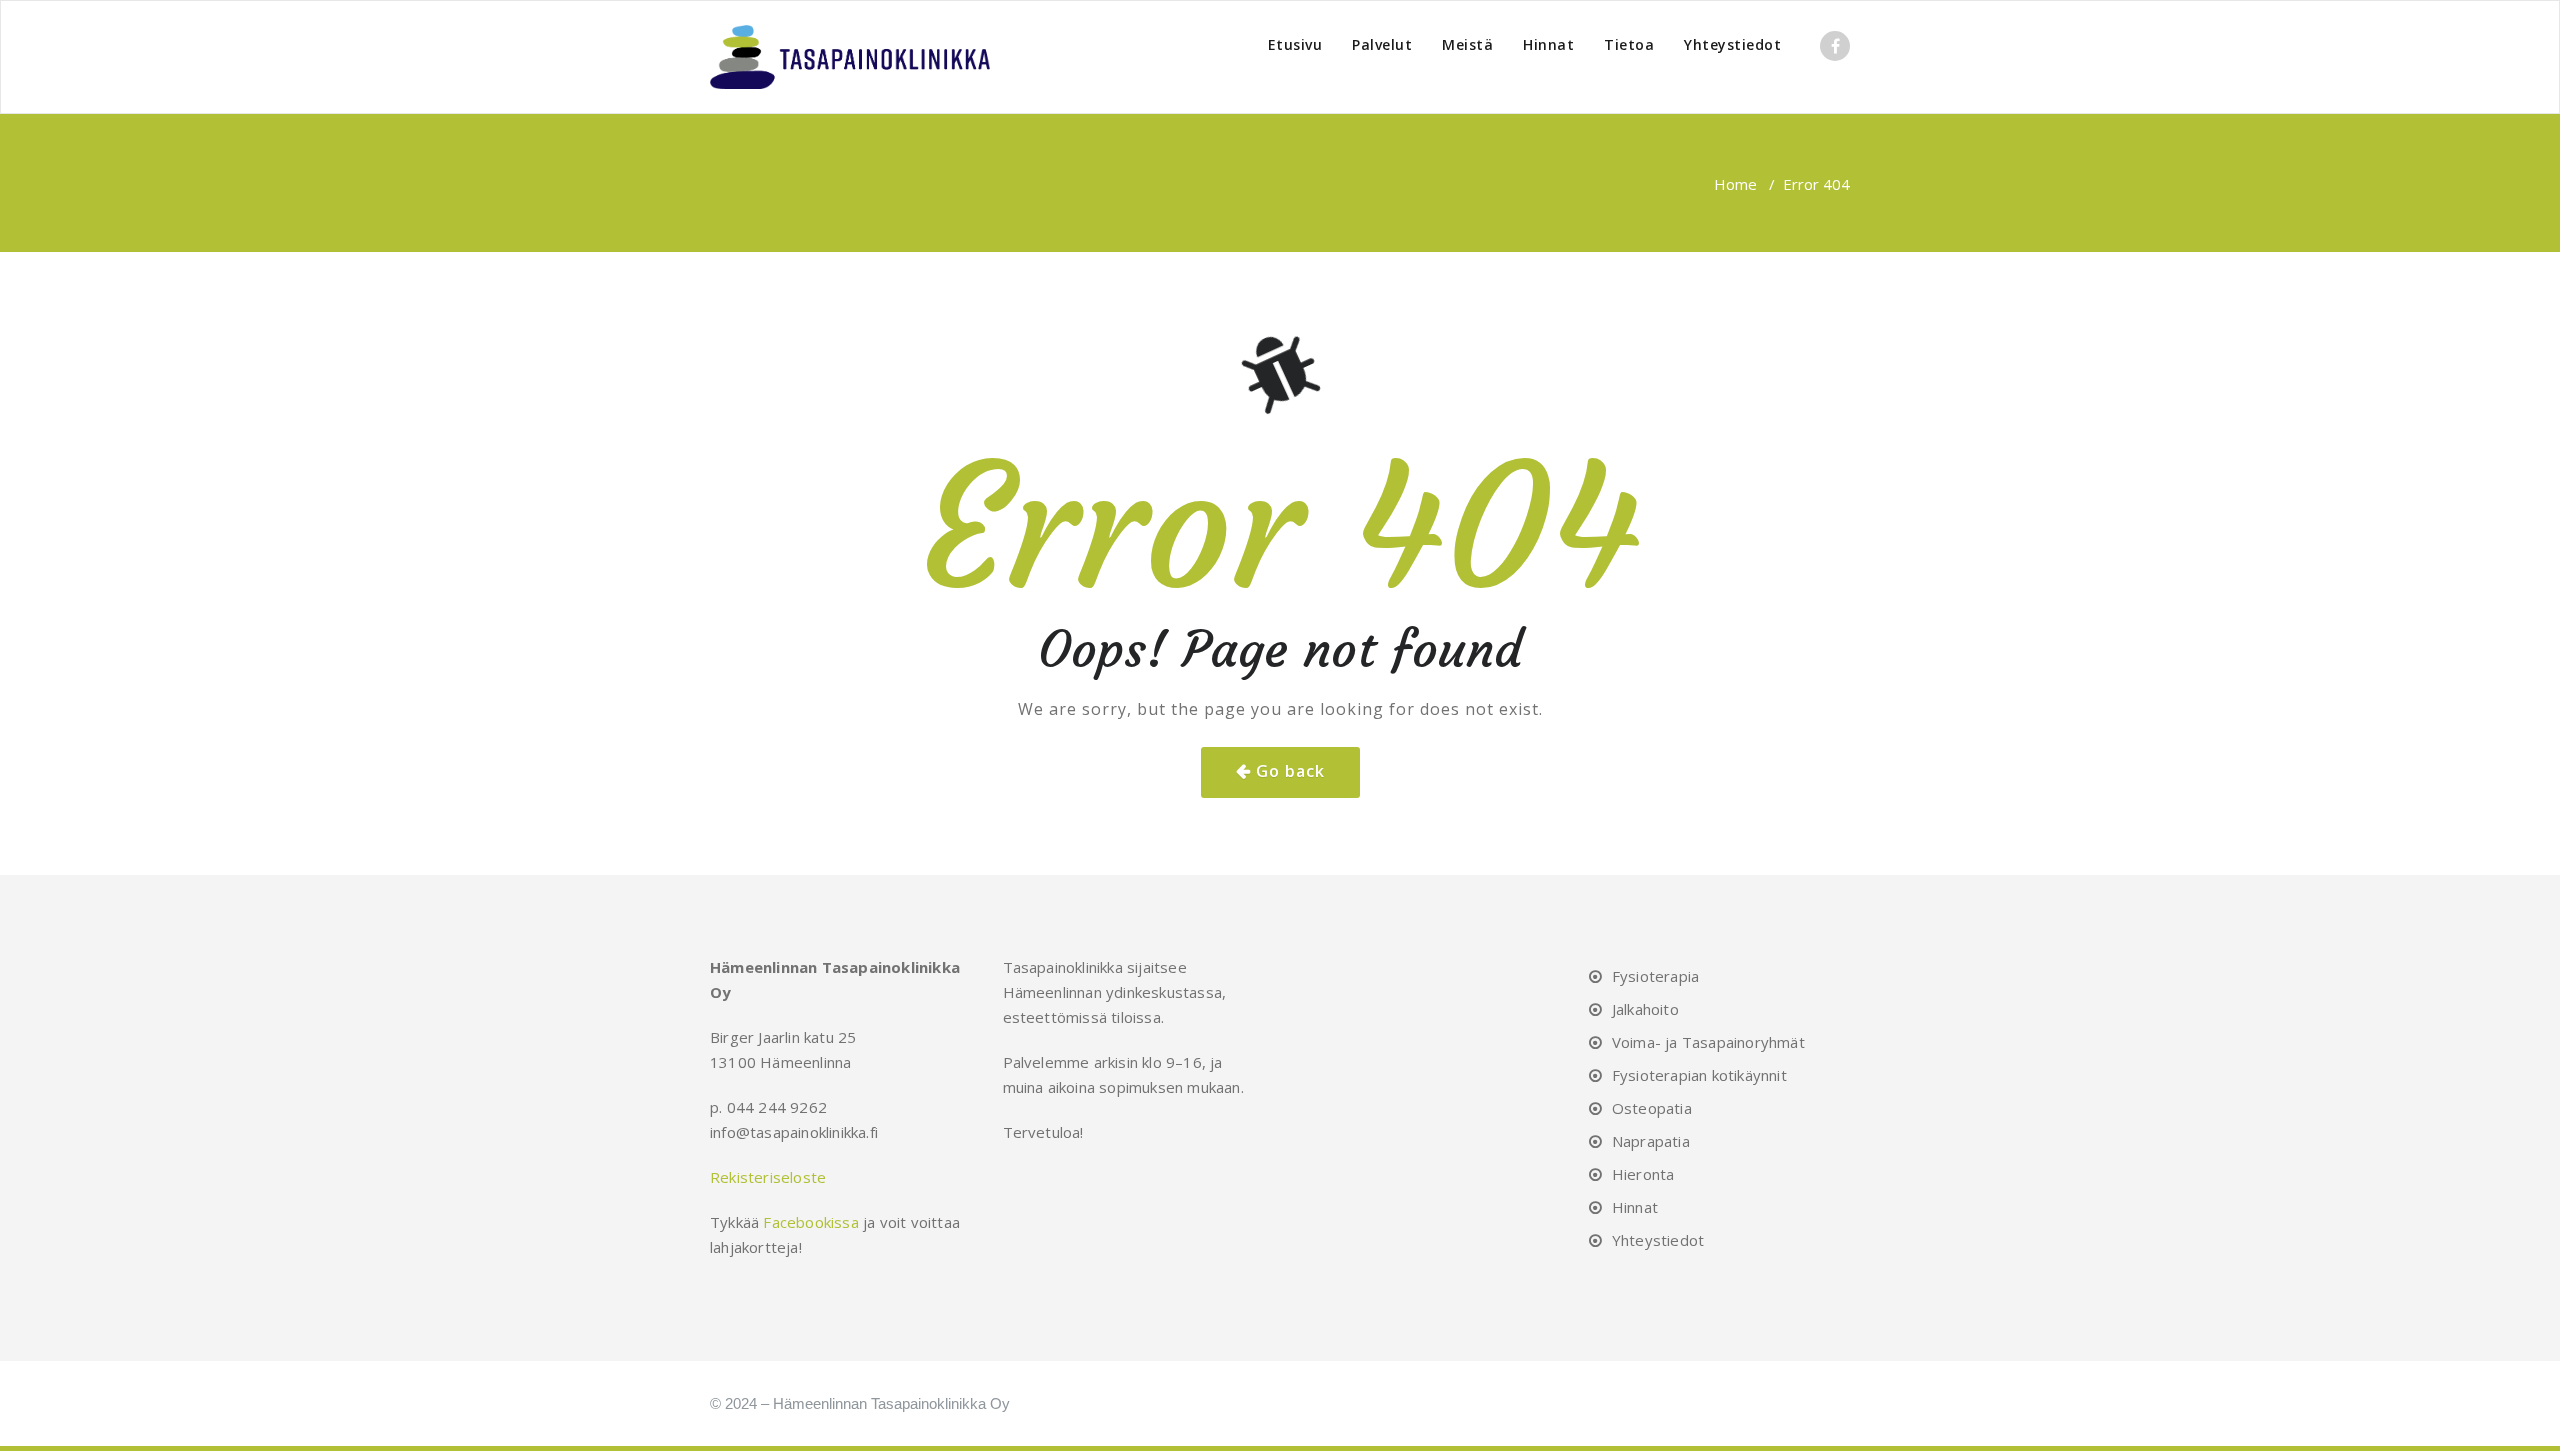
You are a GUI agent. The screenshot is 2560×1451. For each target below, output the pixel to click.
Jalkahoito (1645, 1009)
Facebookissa (810, 1222)
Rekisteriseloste (768, 1177)
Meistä (1467, 44)
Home (1735, 184)
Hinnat (1548, 44)
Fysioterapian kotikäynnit (1699, 1075)
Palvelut (1382, 44)
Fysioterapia (1655, 976)
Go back (1290, 771)
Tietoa (1629, 44)
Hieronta (1643, 1174)
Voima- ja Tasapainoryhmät (1708, 1042)
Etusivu (1295, 44)
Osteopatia (1652, 1108)
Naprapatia (1651, 1141)
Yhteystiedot (1732, 44)
